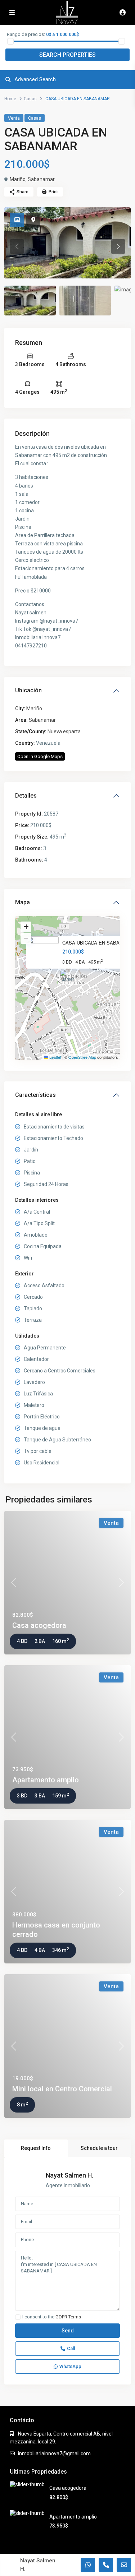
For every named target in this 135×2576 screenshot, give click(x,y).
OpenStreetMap (82, 1057)
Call (71, 2348)
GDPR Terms (68, 2317)
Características (35, 1095)
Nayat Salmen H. (69, 2175)
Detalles (26, 796)
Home (10, 99)
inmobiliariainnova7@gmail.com (54, 2453)
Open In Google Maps (40, 756)
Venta (14, 118)
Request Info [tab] (36, 2148)
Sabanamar (41, 179)
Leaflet (55, 1057)
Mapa (22, 902)
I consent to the (52, 2317)
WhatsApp (70, 2366)
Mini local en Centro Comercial (62, 2089)
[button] (68, 979)
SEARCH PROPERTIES (67, 55)
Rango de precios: (26, 34)
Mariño (18, 179)
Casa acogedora (39, 1625)
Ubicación (28, 690)
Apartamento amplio (46, 1780)
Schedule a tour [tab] (99, 2148)
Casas (30, 99)
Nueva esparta (64, 731)
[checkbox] (18, 2317)
